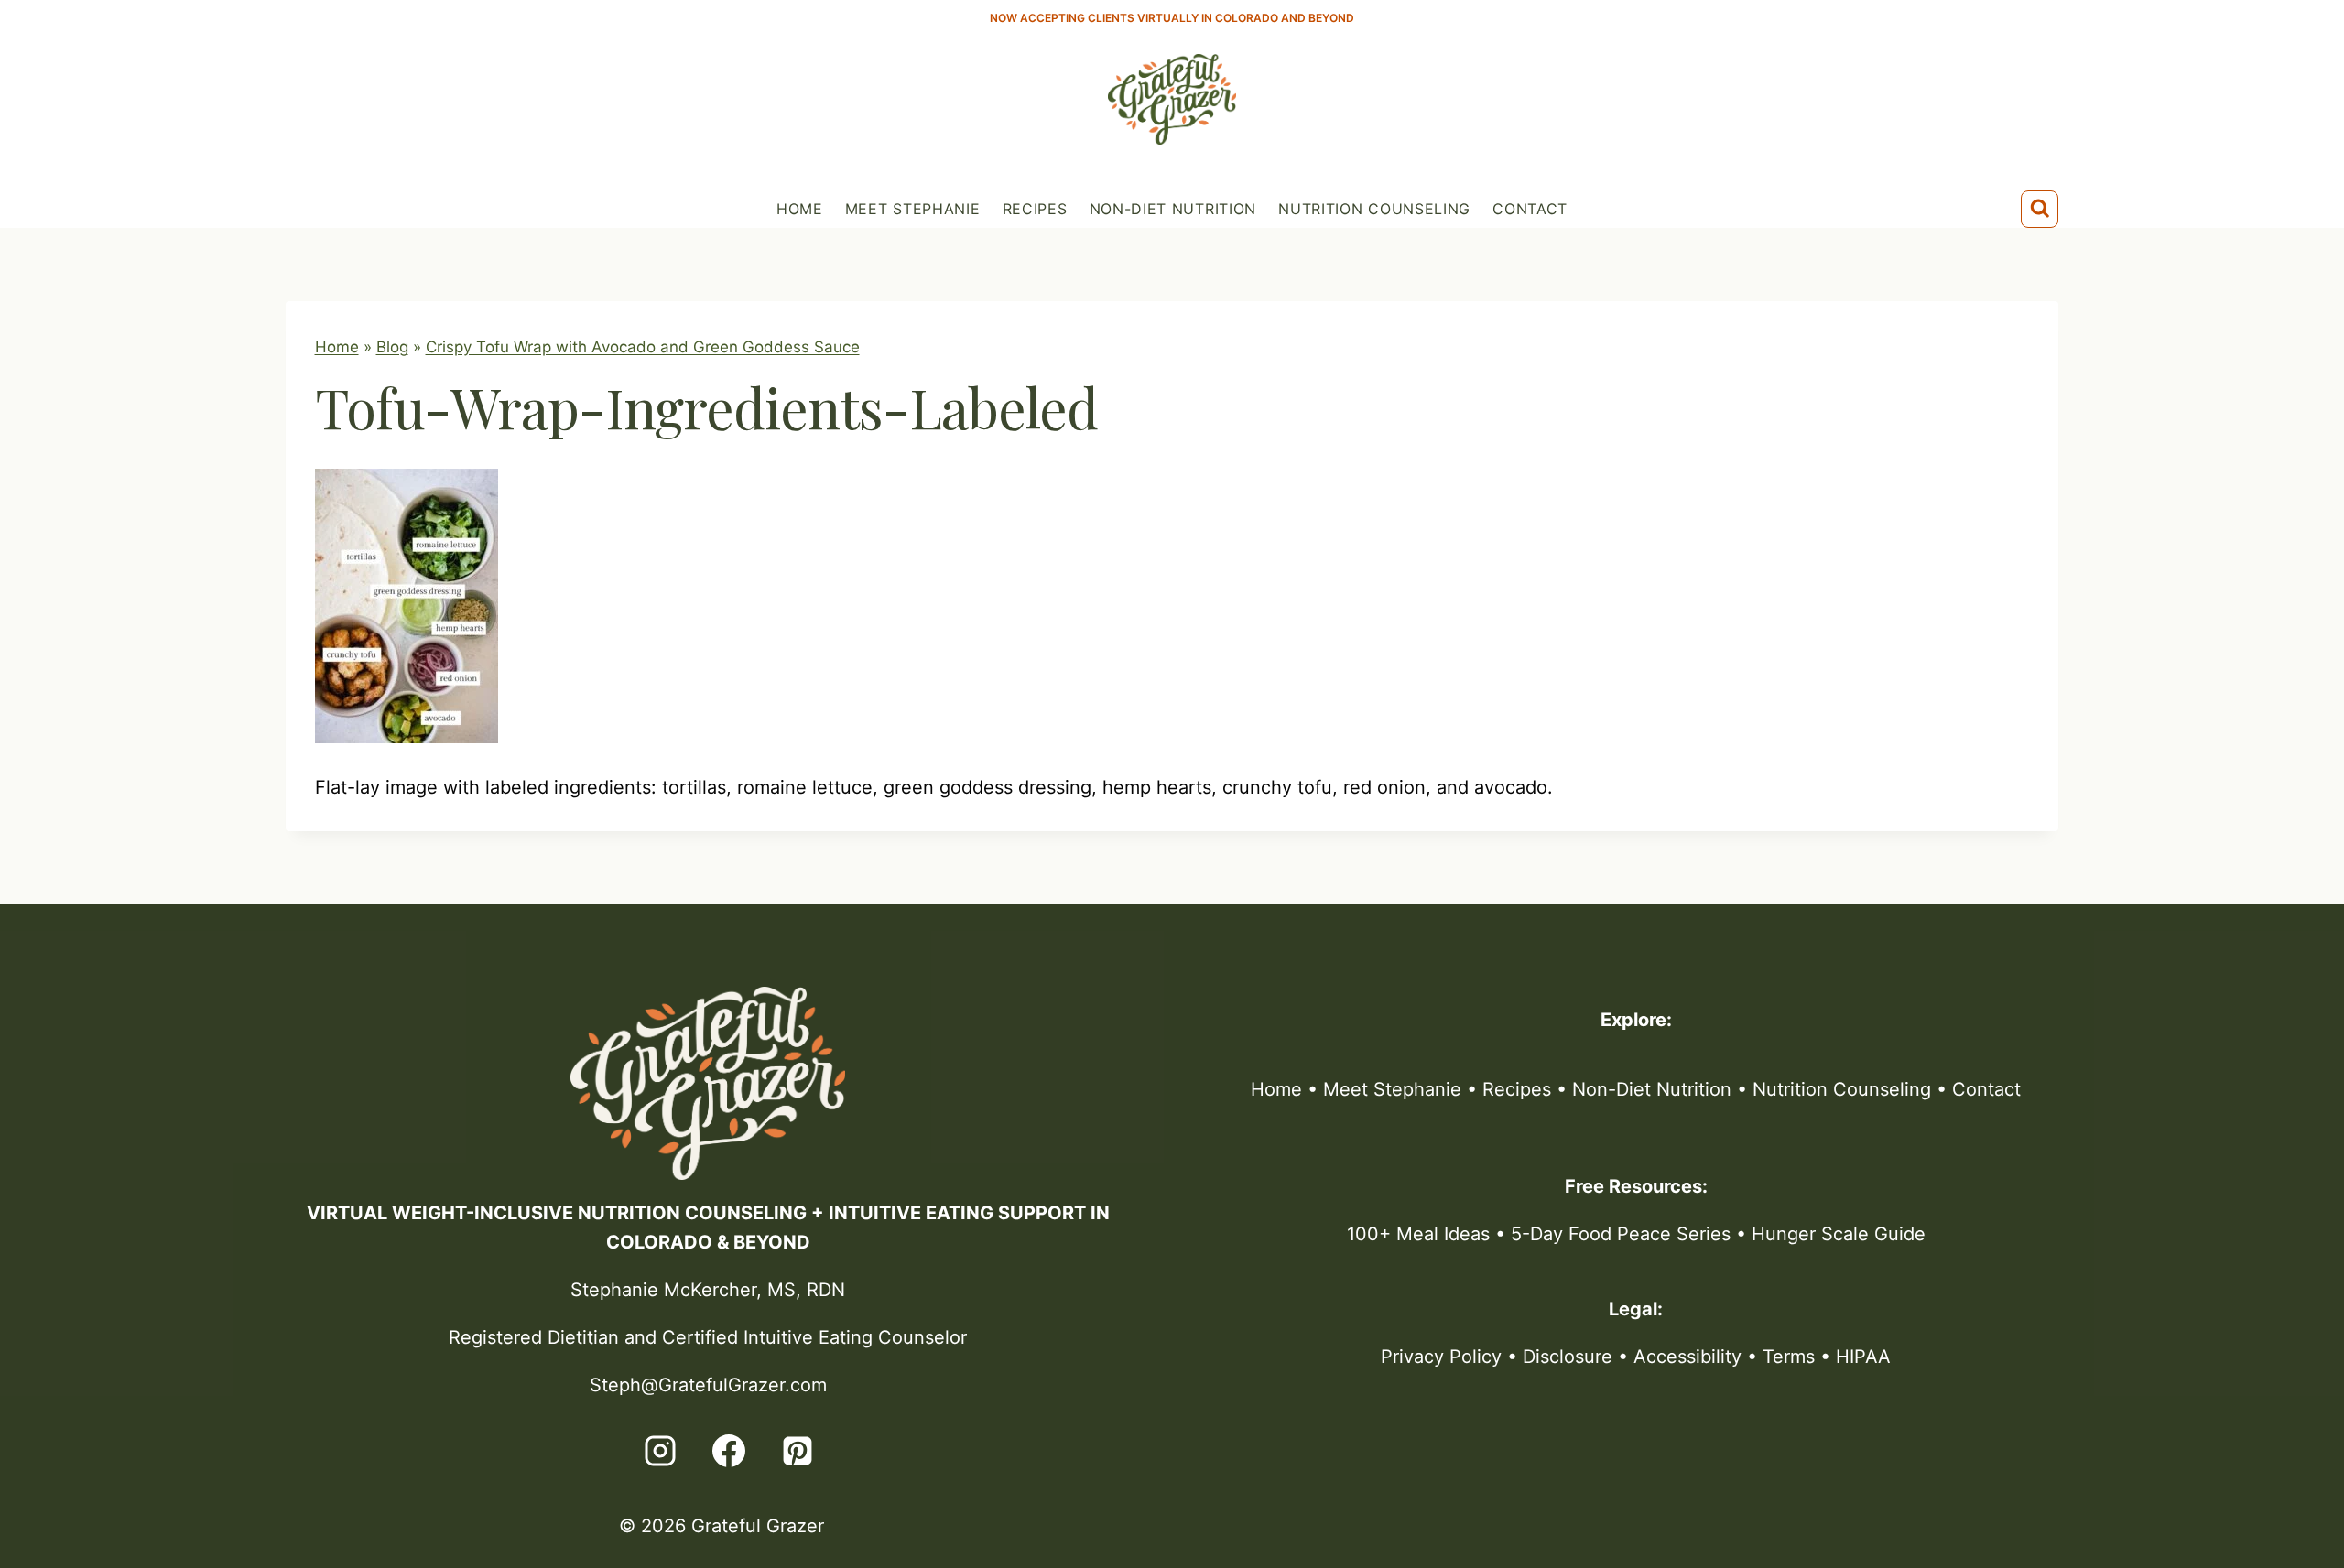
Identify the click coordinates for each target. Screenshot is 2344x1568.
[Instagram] (660, 1451)
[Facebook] (729, 1451)
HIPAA (1863, 1357)
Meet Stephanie (913, 209)
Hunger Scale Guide (1839, 1234)
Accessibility (1687, 1357)
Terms (1789, 1357)
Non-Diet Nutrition (1173, 209)
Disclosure (1568, 1357)
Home (800, 209)
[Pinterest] (798, 1451)
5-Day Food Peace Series (1621, 1234)
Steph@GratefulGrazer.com (708, 1385)
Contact (1530, 209)
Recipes (1035, 209)
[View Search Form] (2040, 210)
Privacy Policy (1441, 1357)
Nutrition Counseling (1374, 209)
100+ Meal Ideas (1418, 1234)
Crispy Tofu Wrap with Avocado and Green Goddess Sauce (643, 347)
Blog (392, 347)
